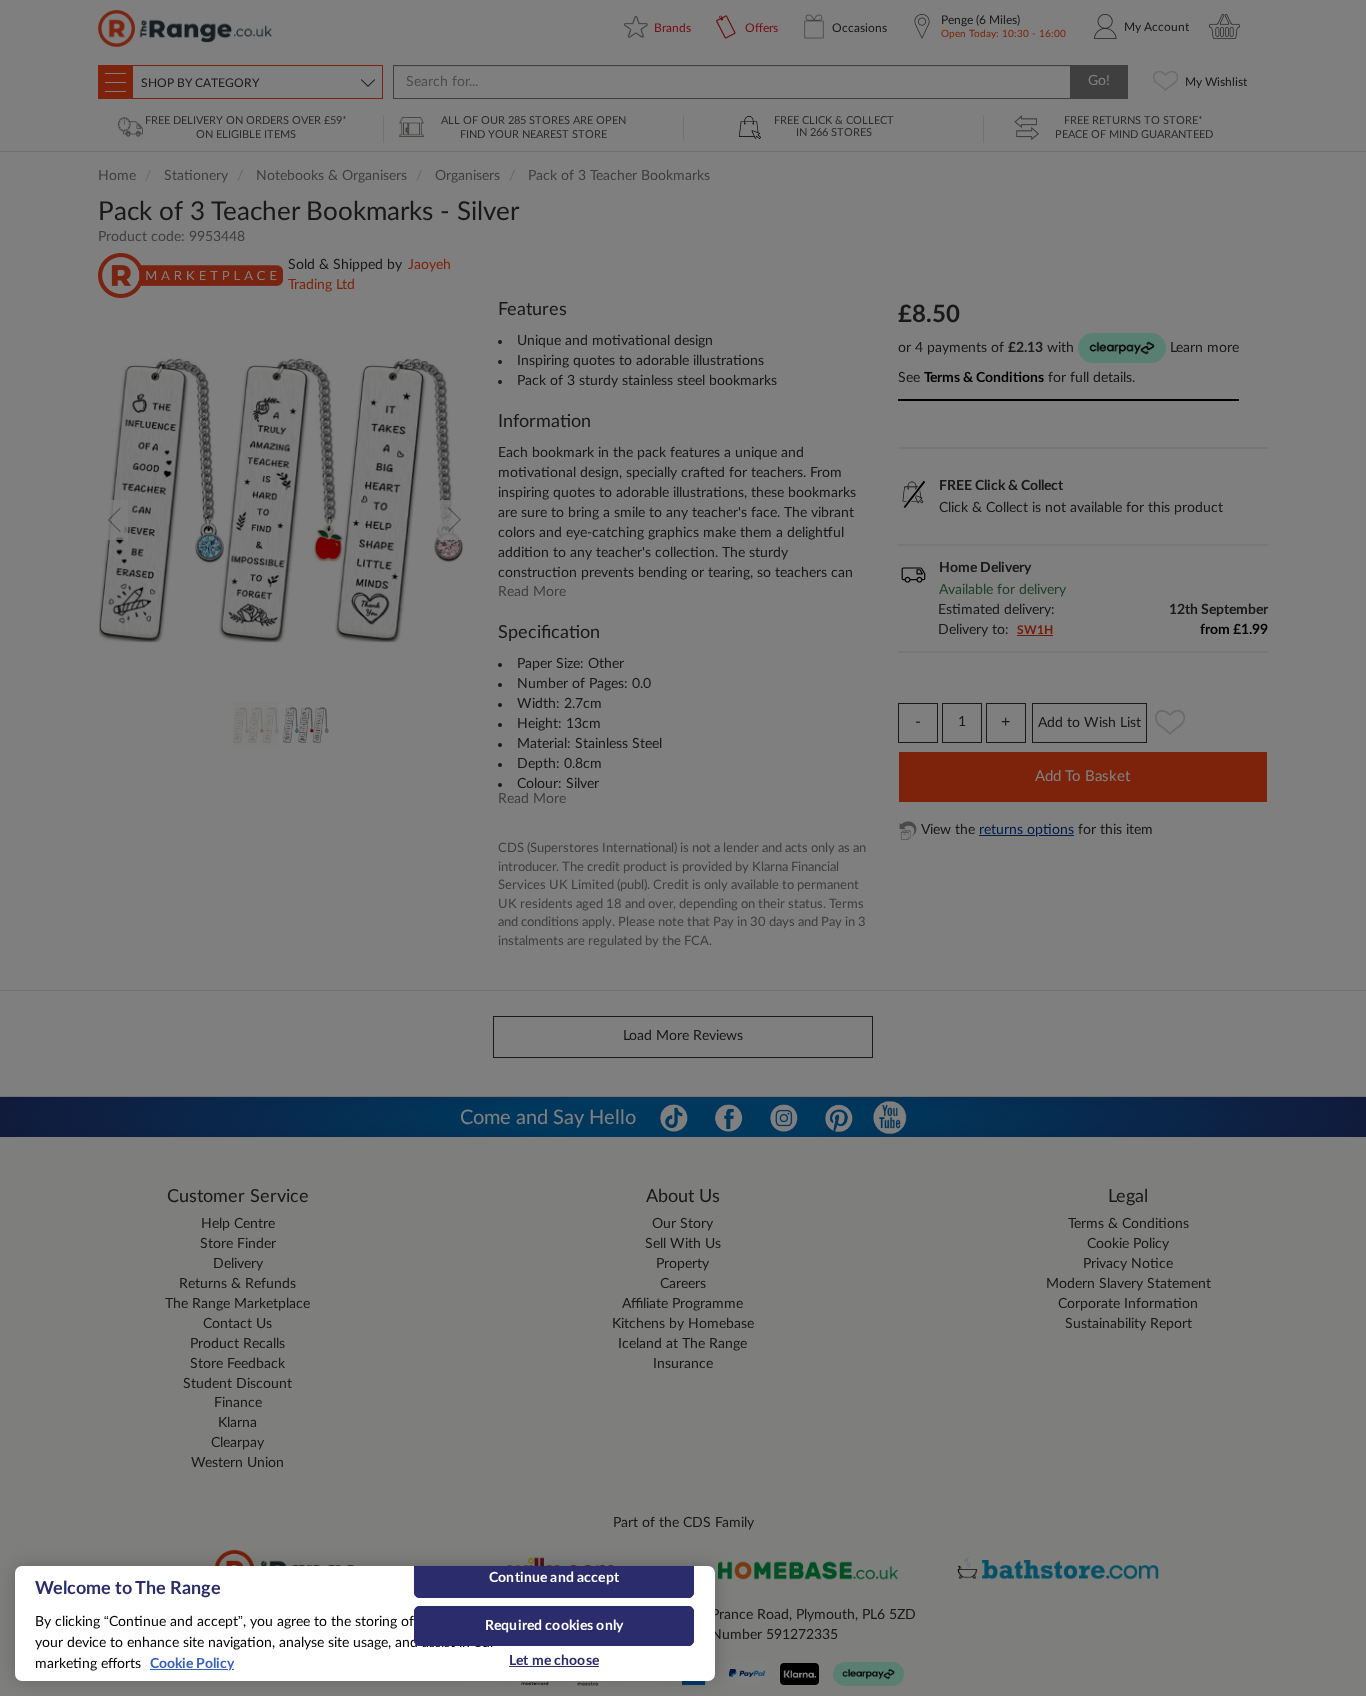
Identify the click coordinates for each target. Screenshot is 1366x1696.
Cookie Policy (192, 1664)
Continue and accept (554, 1578)
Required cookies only (554, 1626)
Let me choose (554, 1661)
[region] (365, 1623)
